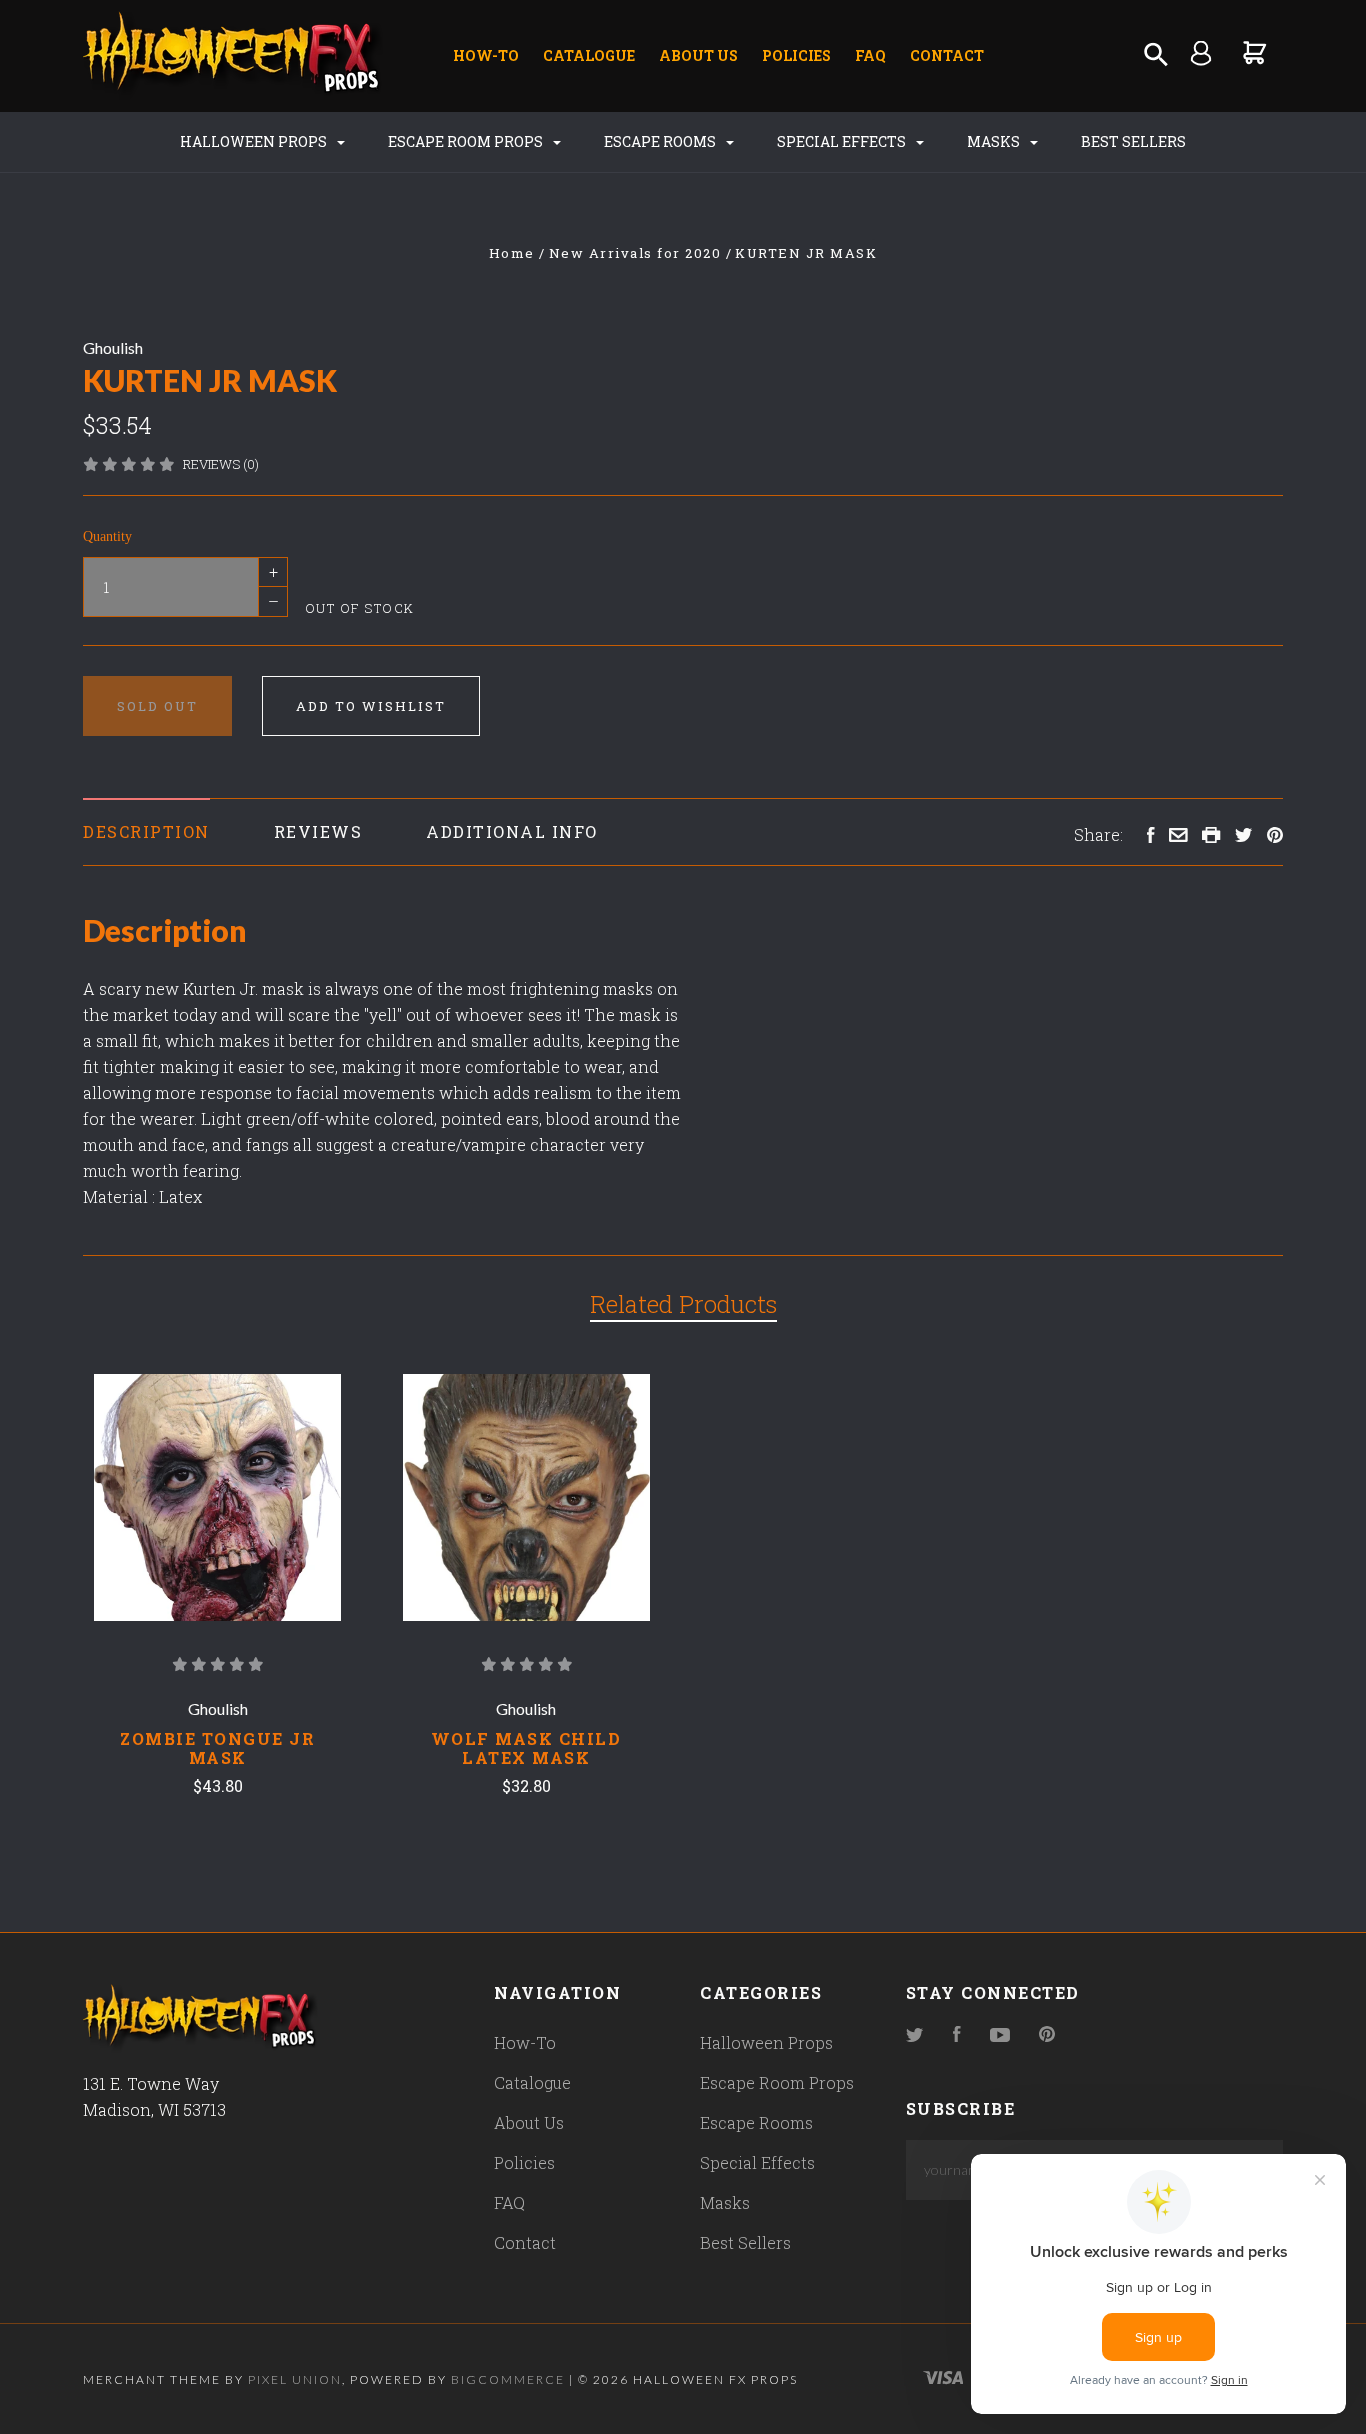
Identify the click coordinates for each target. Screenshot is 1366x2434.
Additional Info (512, 831)
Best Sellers (1133, 141)
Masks (995, 141)
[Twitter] (915, 2035)
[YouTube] (1000, 2035)
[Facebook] (957, 2035)
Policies (796, 55)
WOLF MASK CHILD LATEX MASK (526, 1748)
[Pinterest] (1047, 2035)
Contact (947, 55)
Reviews (318, 831)
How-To (486, 55)
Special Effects (843, 141)
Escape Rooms (661, 141)
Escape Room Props (467, 141)
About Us (698, 55)
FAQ (870, 55)
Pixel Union (295, 2379)
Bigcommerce (508, 2379)
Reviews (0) (221, 464)
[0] (1255, 52)
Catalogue (589, 55)
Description (146, 831)
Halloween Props (255, 141)
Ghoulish (113, 347)
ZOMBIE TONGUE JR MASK (217, 1748)
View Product (217, 1498)
